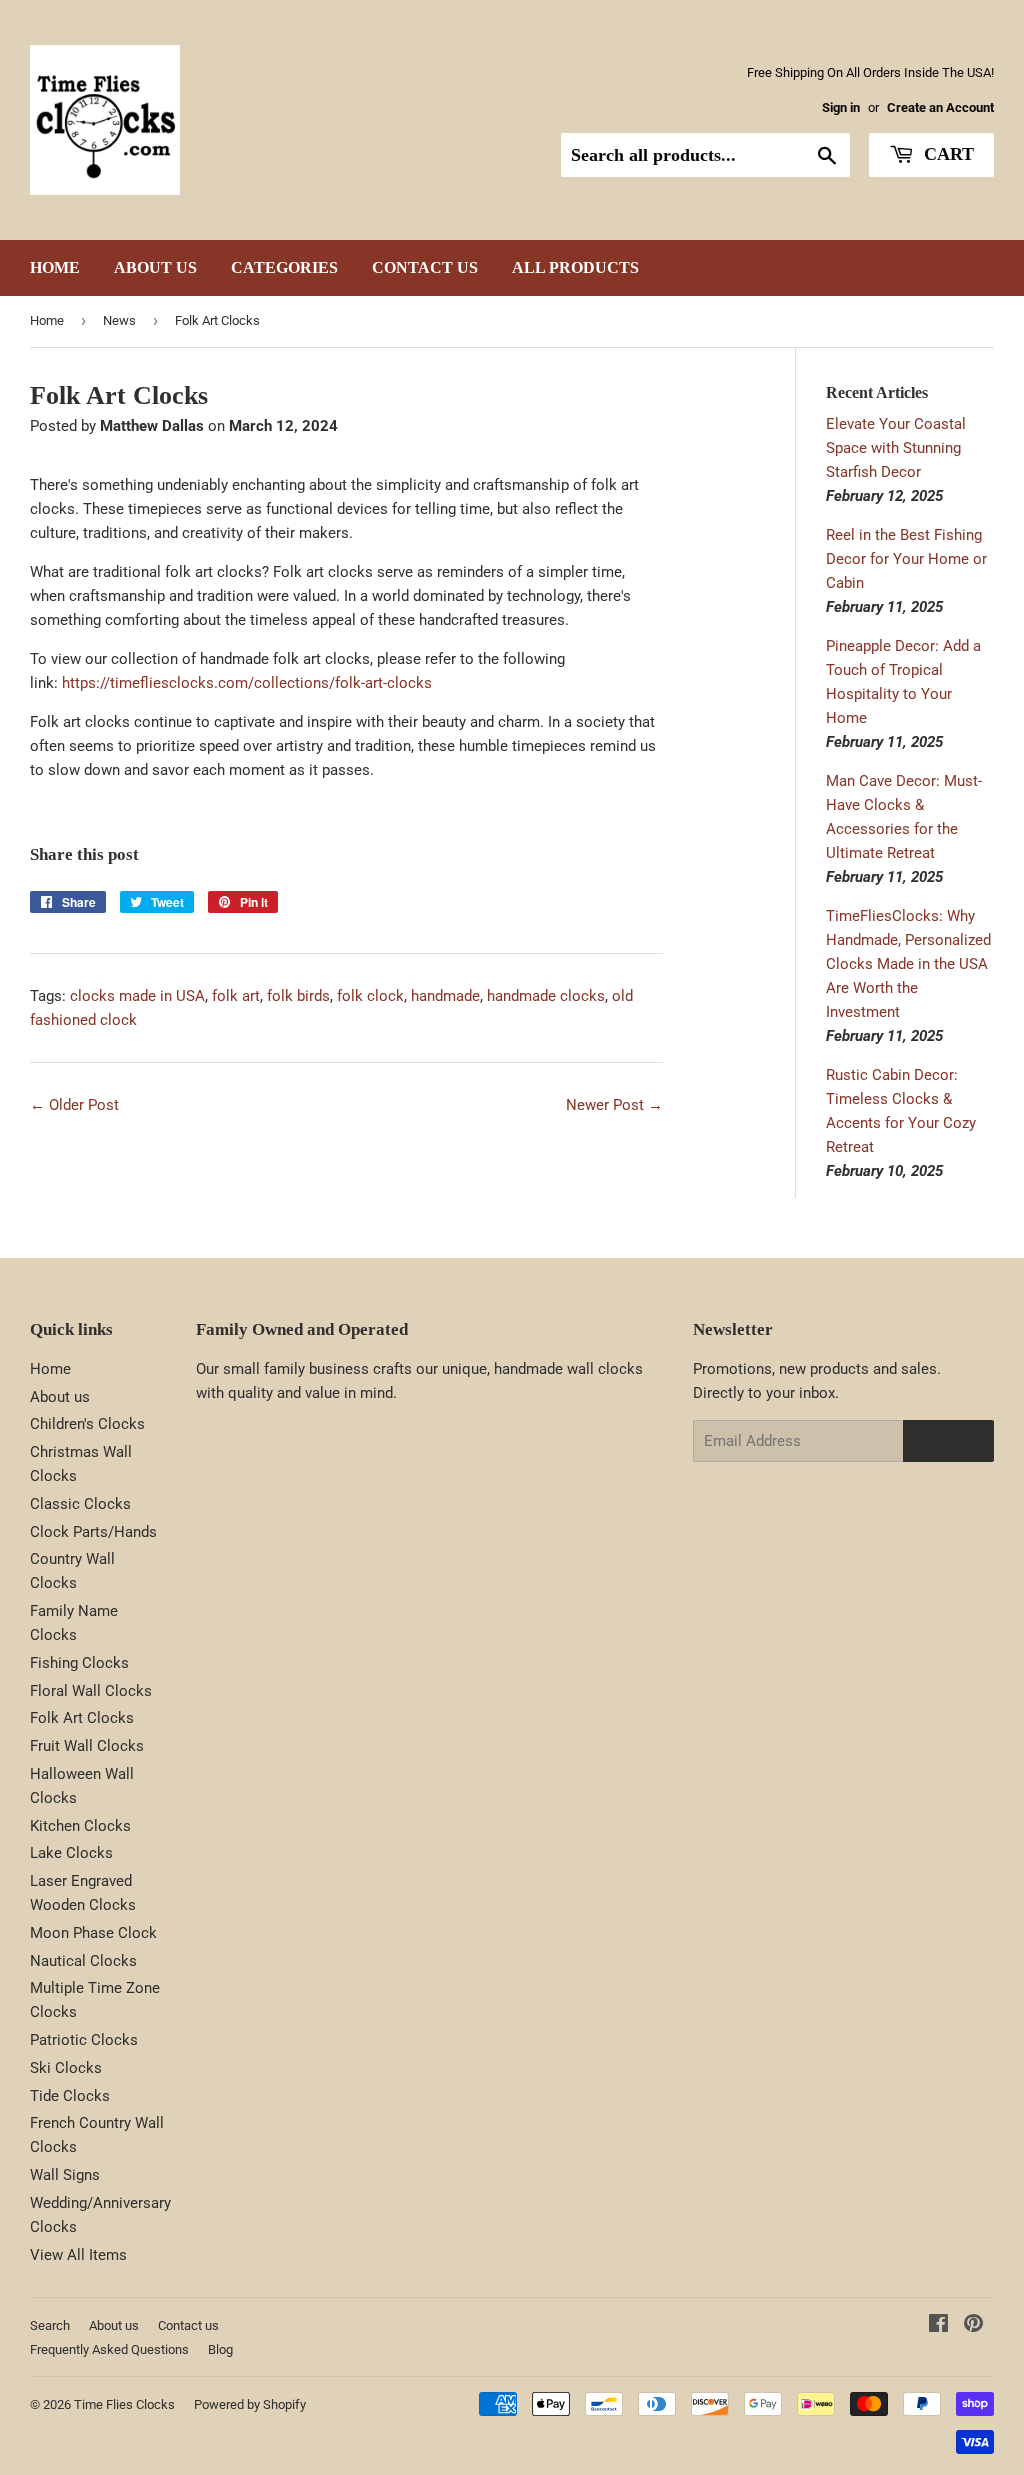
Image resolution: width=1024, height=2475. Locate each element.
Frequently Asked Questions (109, 2349)
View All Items (78, 2255)
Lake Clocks (71, 1853)
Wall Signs (65, 2175)
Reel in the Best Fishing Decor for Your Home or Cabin (906, 559)
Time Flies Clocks (124, 2404)
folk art (236, 996)
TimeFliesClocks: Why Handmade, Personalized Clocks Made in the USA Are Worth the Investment (908, 964)
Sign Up (948, 1440)
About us (155, 267)
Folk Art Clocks (82, 1718)
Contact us (425, 267)
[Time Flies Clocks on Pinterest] (973, 2326)
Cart (946, 154)
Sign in (841, 107)
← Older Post (74, 1105)
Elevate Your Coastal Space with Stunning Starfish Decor (896, 448)
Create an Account (940, 107)
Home (55, 267)
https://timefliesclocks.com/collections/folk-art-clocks (247, 683)
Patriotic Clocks (84, 2040)
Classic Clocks (80, 1504)
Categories (284, 267)
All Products (575, 267)
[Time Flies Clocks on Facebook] (938, 2326)
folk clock (370, 996)
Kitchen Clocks (80, 1826)
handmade (445, 996)
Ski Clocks (66, 2068)
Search (50, 2325)
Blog (220, 2349)
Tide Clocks (70, 2096)
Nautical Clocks (83, 1961)
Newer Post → (614, 1105)
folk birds (298, 996)
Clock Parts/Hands (93, 1532)
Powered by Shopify (250, 2404)
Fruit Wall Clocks (87, 1746)
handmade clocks (546, 996)
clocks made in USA (137, 996)
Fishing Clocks (79, 1663)
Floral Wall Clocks (91, 1691)
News (119, 320)
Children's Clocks (87, 1424)
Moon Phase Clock (93, 1933)
